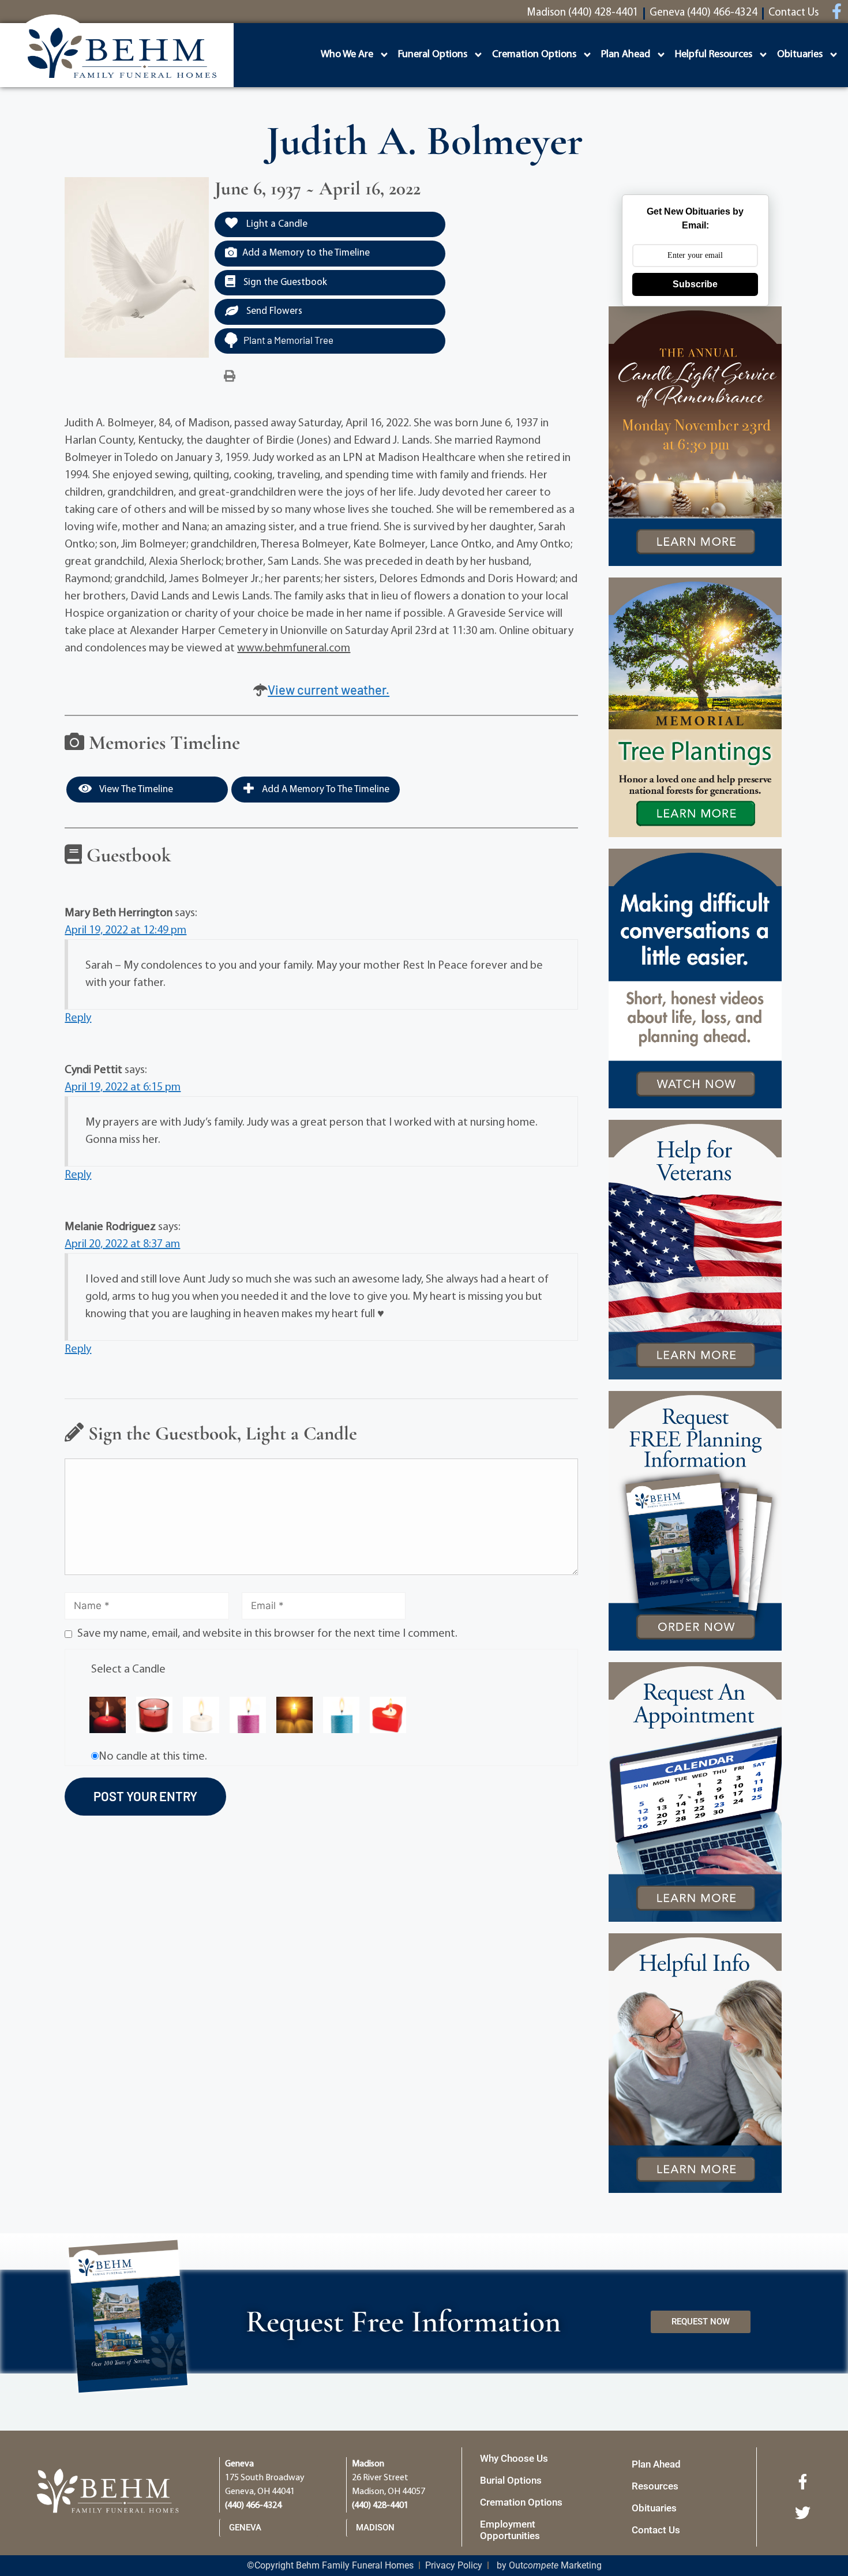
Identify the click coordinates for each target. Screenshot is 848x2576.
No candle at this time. (153, 1757)
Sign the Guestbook (284, 282)
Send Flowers (273, 311)
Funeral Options (433, 55)
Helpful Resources (714, 55)
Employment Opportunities (510, 2530)
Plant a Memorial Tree (288, 340)
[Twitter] (803, 2513)
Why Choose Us (514, 2458)
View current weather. (329, 689)
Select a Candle (128, 1670)
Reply (78, 1018)
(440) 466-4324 (253, 2506)
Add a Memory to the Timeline (306, 253)
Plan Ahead (626, 55)
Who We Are (347, 55)
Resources (655, 2486)
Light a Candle (276, 224)
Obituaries (800, 55)
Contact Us (656, 2530)
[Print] (230, 377)
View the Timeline (135, 790)
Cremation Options (534, 55)
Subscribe (695, 284)
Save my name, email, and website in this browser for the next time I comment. (267, 1634)
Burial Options (511, 2480)
